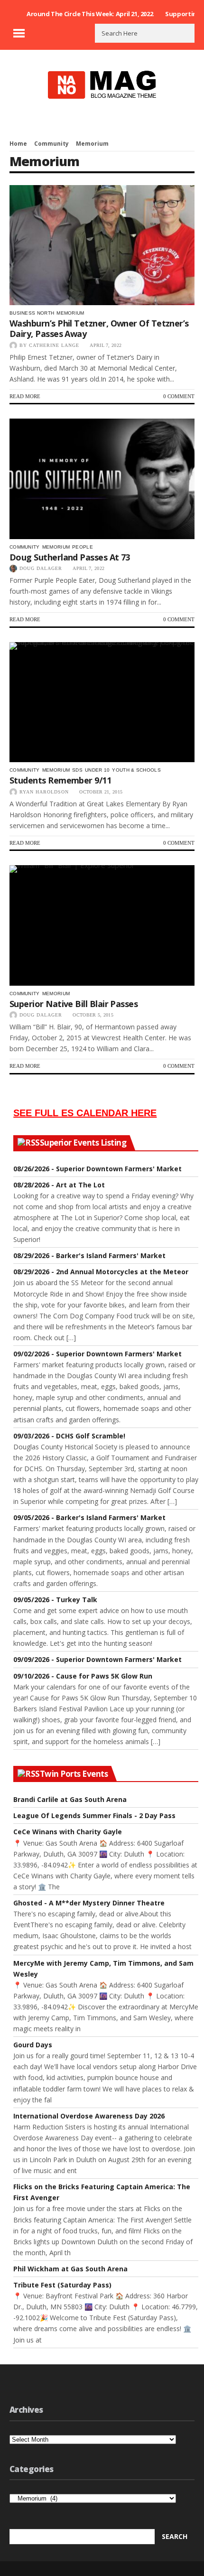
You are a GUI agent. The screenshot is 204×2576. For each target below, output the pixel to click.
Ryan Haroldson (44, 792)
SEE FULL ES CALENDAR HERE (85, 1113)
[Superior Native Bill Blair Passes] (102, 925)
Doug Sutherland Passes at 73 (70, 557)
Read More (25, 396)
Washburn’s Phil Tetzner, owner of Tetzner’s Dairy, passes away (99, 328)
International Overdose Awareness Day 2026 (89, 2116)
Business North (32, 313)
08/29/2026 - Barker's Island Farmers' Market (89, 1255)
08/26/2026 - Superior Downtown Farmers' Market (97, 1169)
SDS (77, 770)
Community (51, 144)
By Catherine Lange (49, 345)
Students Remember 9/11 (60, 780)
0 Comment (179, 396)
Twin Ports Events (74, 1774)
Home (18, 144)
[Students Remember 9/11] (102, 702)
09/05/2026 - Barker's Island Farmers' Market (89, 1517)
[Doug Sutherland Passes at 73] (102, 479)
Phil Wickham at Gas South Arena (70, 2269)
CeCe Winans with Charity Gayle (68, 1832)
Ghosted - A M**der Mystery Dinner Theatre (89, 1903)
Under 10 (97, 770)
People (83, 547)
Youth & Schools (136, 770)
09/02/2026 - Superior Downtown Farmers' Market (97, 1354)
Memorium (70, 313)
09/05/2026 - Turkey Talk (55, 1600)
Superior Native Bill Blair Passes (74, 1004)
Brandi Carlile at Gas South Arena (70, 1799)
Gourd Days (33, 2045)
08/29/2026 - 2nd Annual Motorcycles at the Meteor (101, 1272)
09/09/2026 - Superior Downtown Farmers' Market (97, 1659)
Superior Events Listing (83, 1143)
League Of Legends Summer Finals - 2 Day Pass (94, 1815)
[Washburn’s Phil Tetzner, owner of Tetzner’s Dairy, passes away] (102, 245)
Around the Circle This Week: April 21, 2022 (90, 14)
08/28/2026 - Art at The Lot (59, 1185)
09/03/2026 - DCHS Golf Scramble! (69, 1436)
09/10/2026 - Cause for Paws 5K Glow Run (83, 1676)
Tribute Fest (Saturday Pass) (62, 2285)
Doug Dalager (41, 568)
